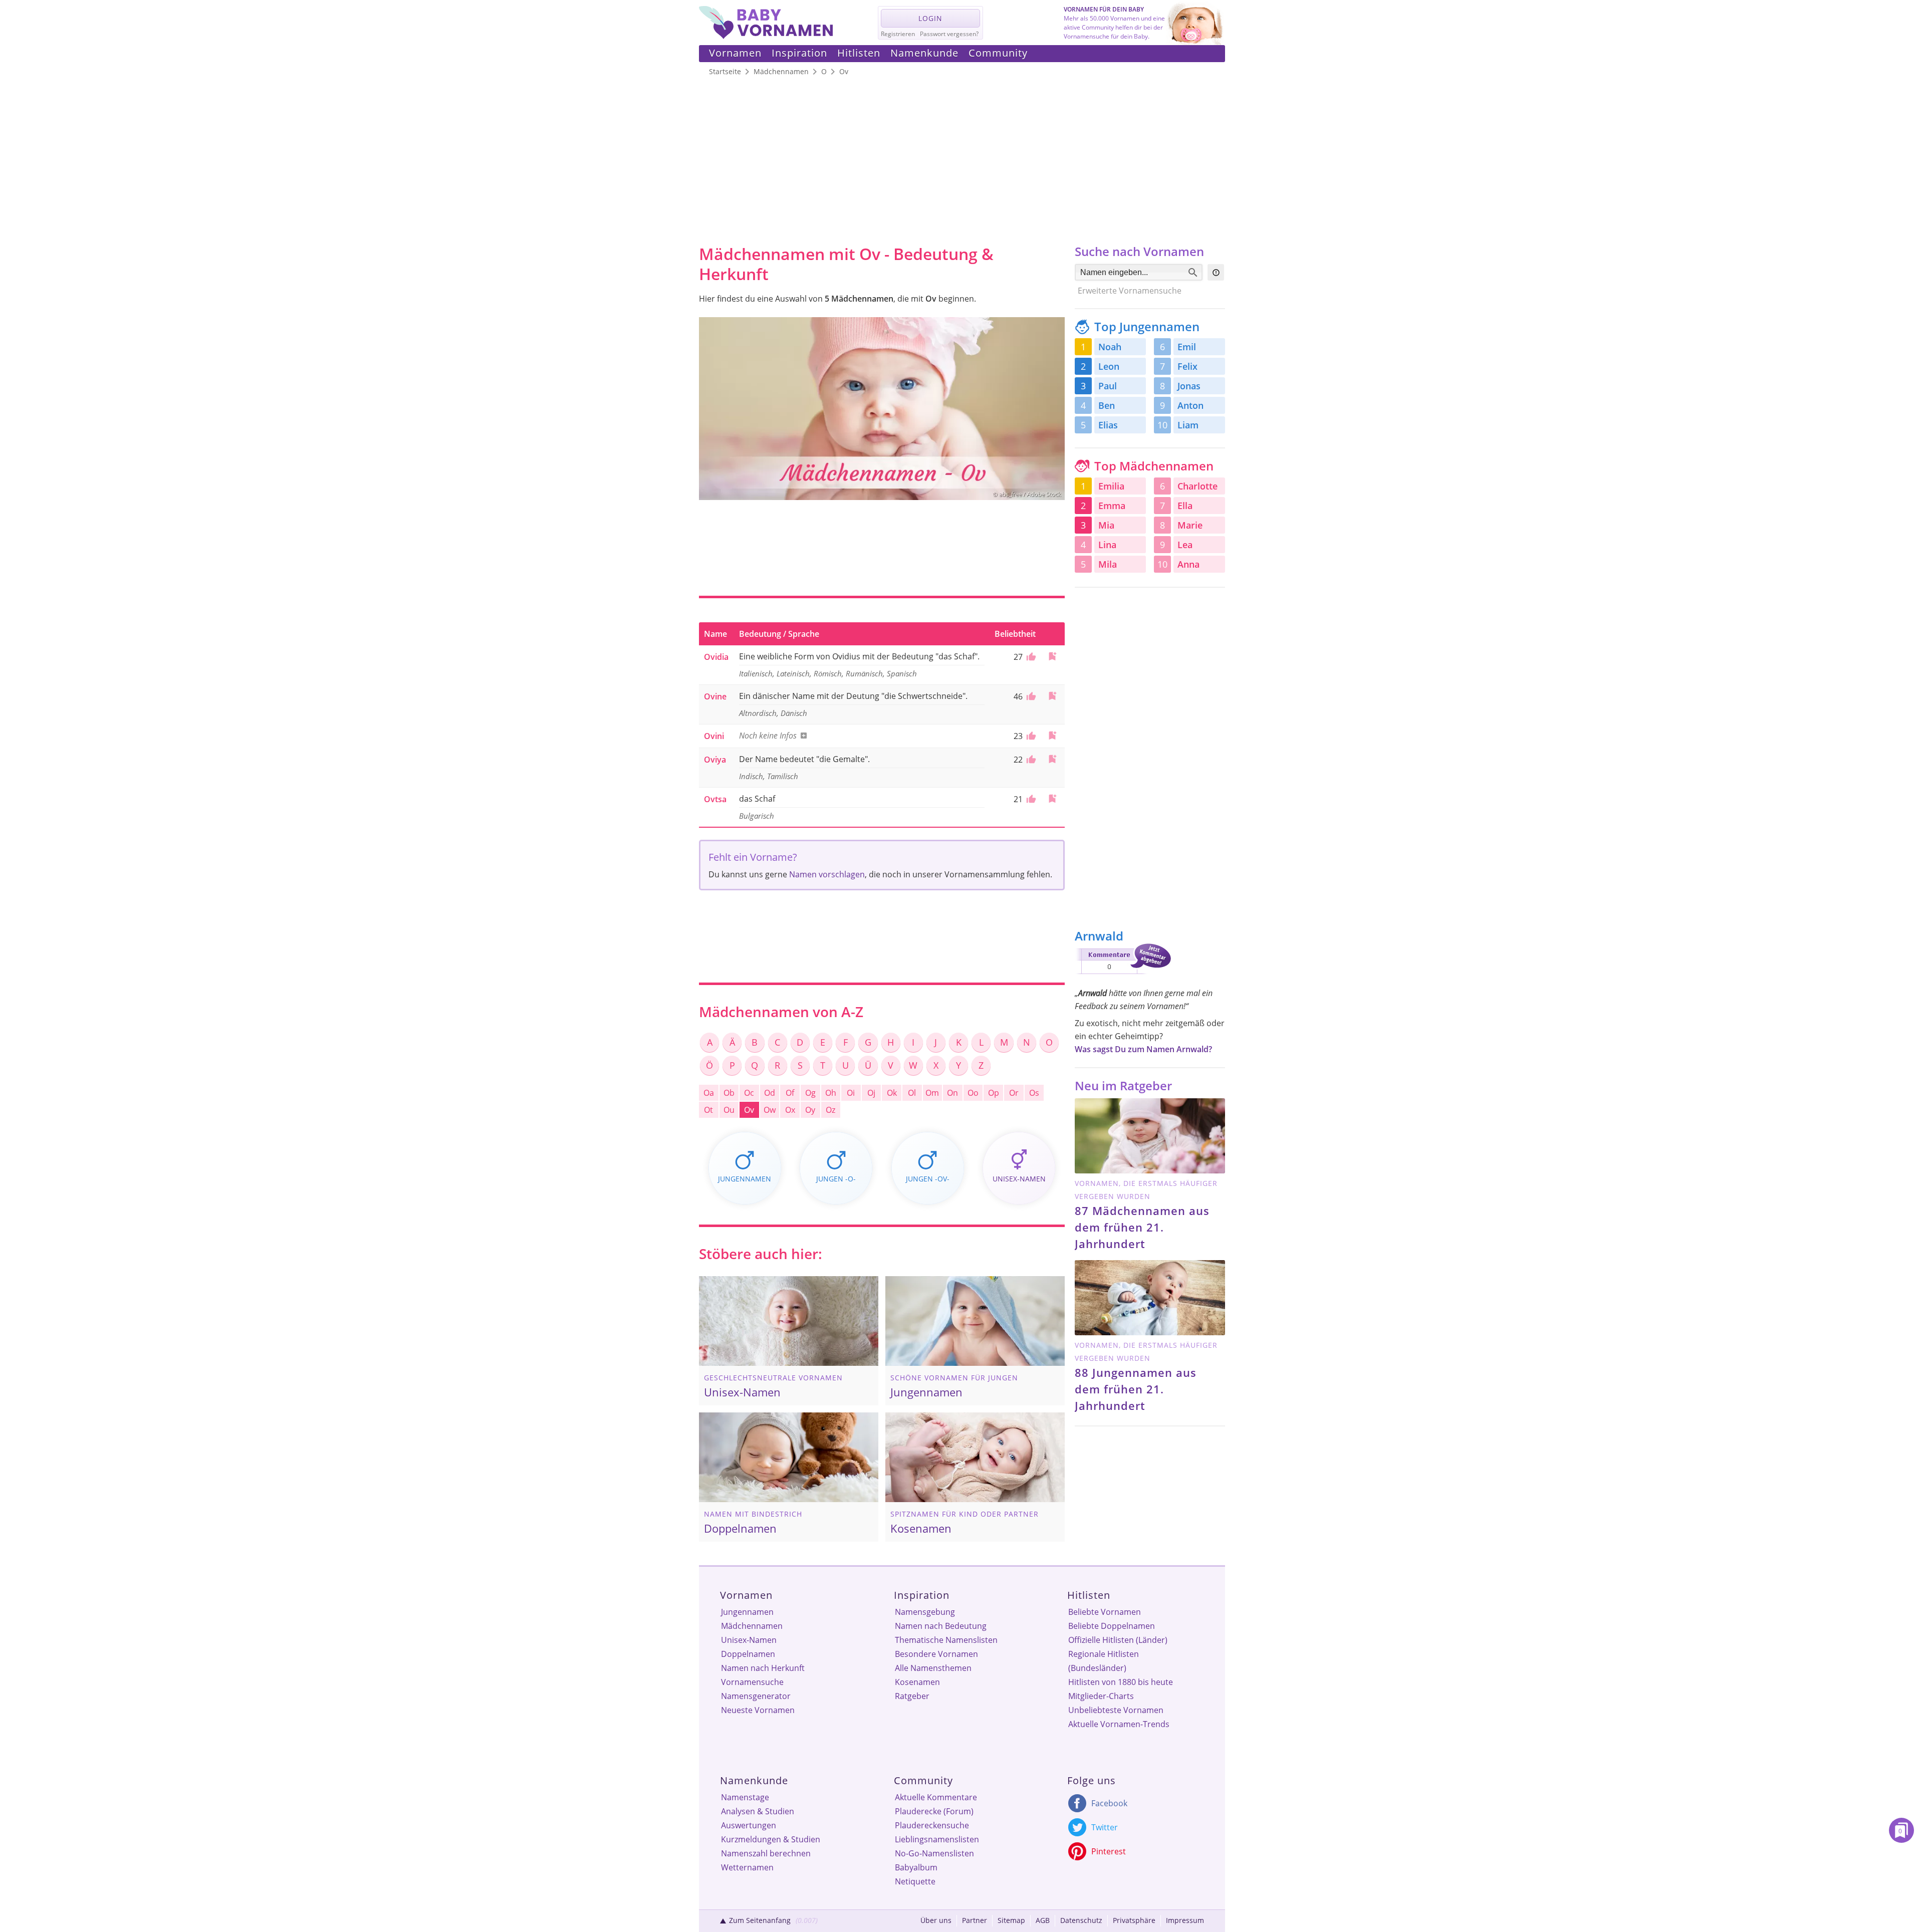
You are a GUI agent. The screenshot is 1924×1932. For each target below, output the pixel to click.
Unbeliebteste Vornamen (1116, 1710)
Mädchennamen (752, 1626)
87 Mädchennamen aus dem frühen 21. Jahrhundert (1142, 1227)
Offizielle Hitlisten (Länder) (1118, 1640)
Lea (1185, 545)
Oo (973, 1093)
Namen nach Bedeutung (941, 1626)
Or (1014, 1093)
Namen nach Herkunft (763, 1668)
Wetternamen (747, 1867)
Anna (1188, 564)
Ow (770, 1110)
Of (790, 1093)
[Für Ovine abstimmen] (1030, 696)
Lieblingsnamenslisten (937, 1839)
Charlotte (1197, 486)
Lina (1107, 545)
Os (1034, 1093)
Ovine (715, 696)
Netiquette (915, 1881)
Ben (1107, 405)
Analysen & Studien (758, 1811)
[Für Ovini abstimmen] (1030, 736)
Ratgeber (912, 1696)
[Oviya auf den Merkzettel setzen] (1052, 759)
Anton (1190, 405)
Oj (871, 1093)
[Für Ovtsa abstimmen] (1030, 799)
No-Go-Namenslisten (934, 1853)
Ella (1185, 506)
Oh (831, 1093)
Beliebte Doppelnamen (1112, 1626)
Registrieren (898, 34)
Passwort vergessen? (949, 34)
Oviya (715, 760)
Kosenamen (917, 1682)
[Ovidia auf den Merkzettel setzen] (1052, 656)
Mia (1106, 525)
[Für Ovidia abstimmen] (1030, 657)
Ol (912, 1093)
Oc (749, 1093)
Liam (1188, 425)
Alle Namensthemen (933, 1668)
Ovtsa (715, 799)
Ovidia (716, 657)
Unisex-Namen (749, 1640)
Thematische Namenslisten (946, 1640)
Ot (708, 1110)
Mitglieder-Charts (1101, 1696)
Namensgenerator (756, 1696)
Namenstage (745, 1797)
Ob (729, 1093)
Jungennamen (747, 1612)
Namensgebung (925, 1612)
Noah (1110, 347)
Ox (790, 1110)
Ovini (714, 736)
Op (994, 1093)
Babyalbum (916, 1867)
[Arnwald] (1123, 976)
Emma (1112, 506)
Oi (851, 1093)
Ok (892, 1093)
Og (810, 1093)
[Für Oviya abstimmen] (1030, 760)
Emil (1187, 347)
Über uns (936, 1920)
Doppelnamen (748, 1654)
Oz (830, 1110)
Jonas (1189, 386)
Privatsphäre (1134, 1920)
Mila (1108, 564)
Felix (1187, 366)
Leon (1109, 366)
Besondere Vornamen (936, 1654)
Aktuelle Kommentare (936, 1797)
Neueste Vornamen (758, 1710)
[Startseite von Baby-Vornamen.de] (766, 36)
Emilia (1111, 486)
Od (770, 1093)
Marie (1190, 525)
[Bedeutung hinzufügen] (802, 736)
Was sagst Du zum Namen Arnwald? (1143, 1049)
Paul (1108, 386)
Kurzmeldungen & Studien (771, 1839)
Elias (1108, 425)
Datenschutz (1081, 1920)
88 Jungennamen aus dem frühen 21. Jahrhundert (1136, 1389)
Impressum (1185, 1920)
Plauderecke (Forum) (934, 1811)
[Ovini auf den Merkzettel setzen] (1052, 735)
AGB (1043, 1920)
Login (930, 18)
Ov (749, 1110)
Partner (975, 1920)
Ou (729, 1110)
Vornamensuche (752, 1682)
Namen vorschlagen (827, 874)
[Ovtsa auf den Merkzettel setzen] (1052, 798)
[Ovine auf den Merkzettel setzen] (1052, 696)
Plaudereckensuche (932, 1825)
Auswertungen (749, 1825)
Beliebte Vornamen (1105, 1612)
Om (932, 1093)
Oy (810, 1110)
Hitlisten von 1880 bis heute (1121, 1682)
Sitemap (1011, 1920)
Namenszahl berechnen (766, 1853)
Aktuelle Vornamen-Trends (1119, 1724)
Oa (709, 1093)
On (952, 1093)
